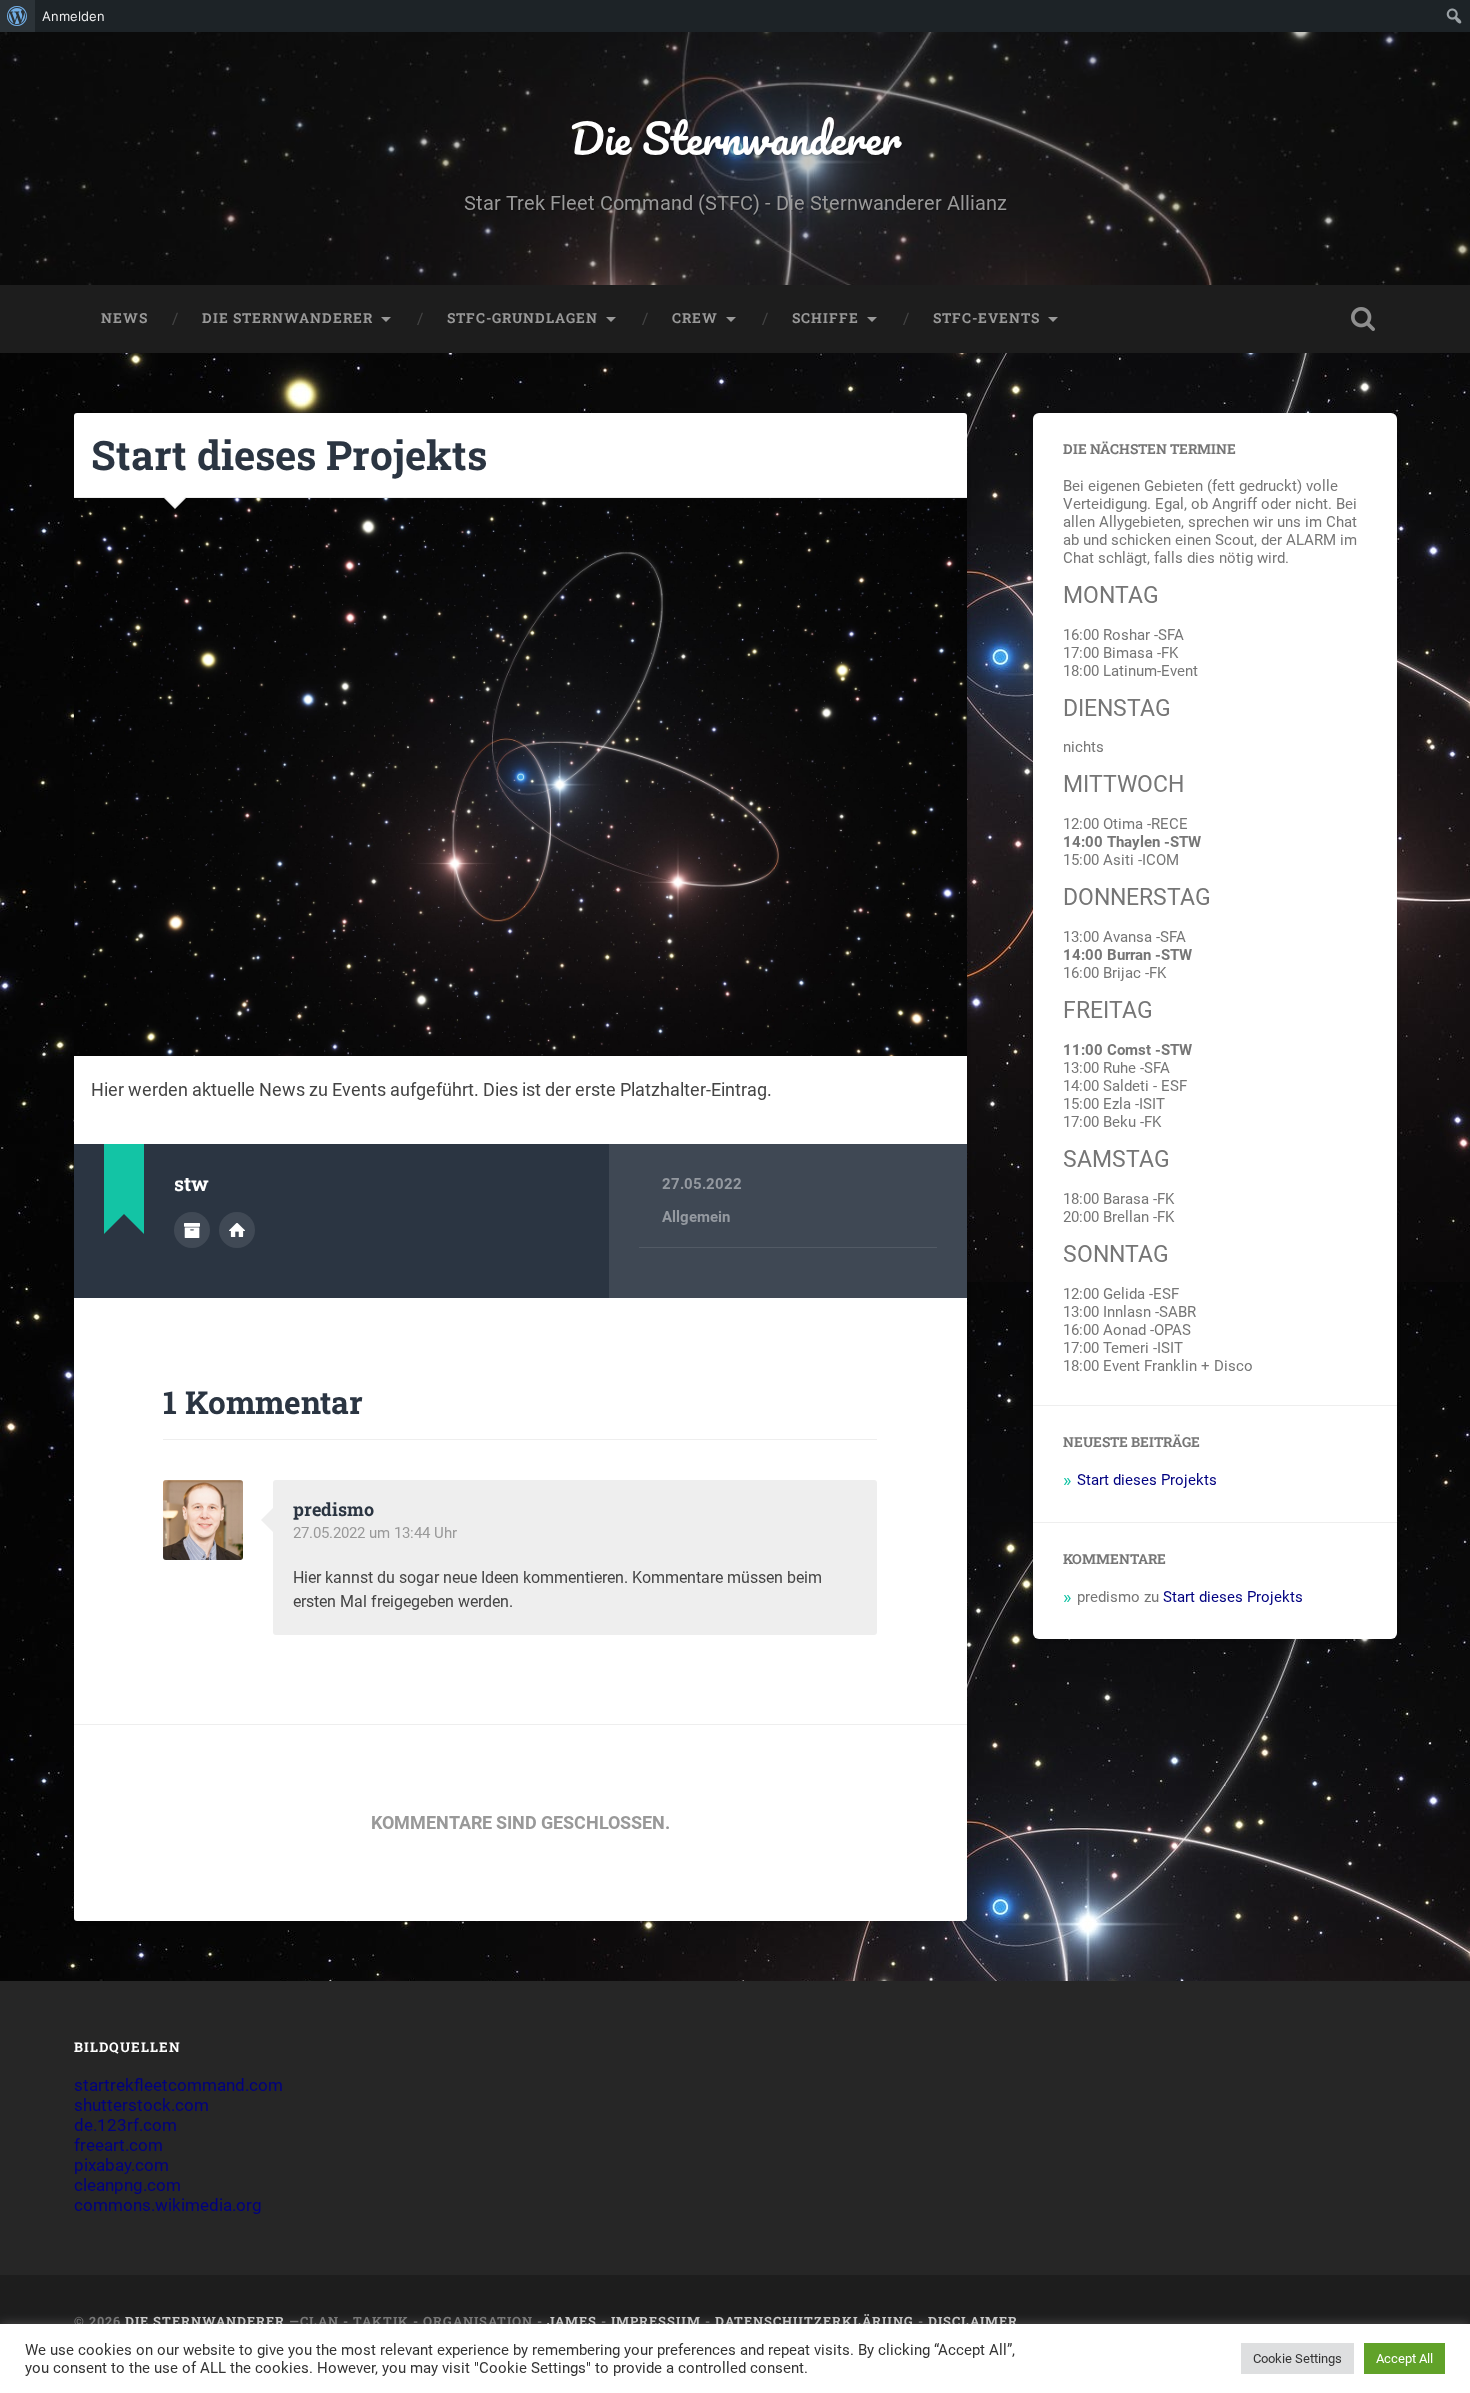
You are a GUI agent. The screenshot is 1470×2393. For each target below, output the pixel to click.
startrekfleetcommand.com (178, 2085)
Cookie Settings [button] (1297, 2358)
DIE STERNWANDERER (287, 318)
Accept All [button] (1404, 2358)
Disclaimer (973, 2321)
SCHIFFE (825, 318)
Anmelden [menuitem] (73, 16)
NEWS (124, 318)
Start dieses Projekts (289, 454)
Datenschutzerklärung (814, 2321)
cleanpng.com (127, 2185)
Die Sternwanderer (735, 137)
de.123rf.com (125, 2125)
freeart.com (118, 2145)
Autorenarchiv (192, 1230)
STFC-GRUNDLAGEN (522, 318)
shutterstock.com (141, 2105)
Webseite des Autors (237, 1230)
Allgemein (696, 1217)
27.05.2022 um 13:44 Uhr (375, 1533)
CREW (695, 318)
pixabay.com (121, 2165)
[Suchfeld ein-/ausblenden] (1363, 319)
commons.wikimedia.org (168, 2205)
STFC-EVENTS (986, 318)
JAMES (572, 2321)
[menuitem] (17, 16)
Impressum (656, 2321)
